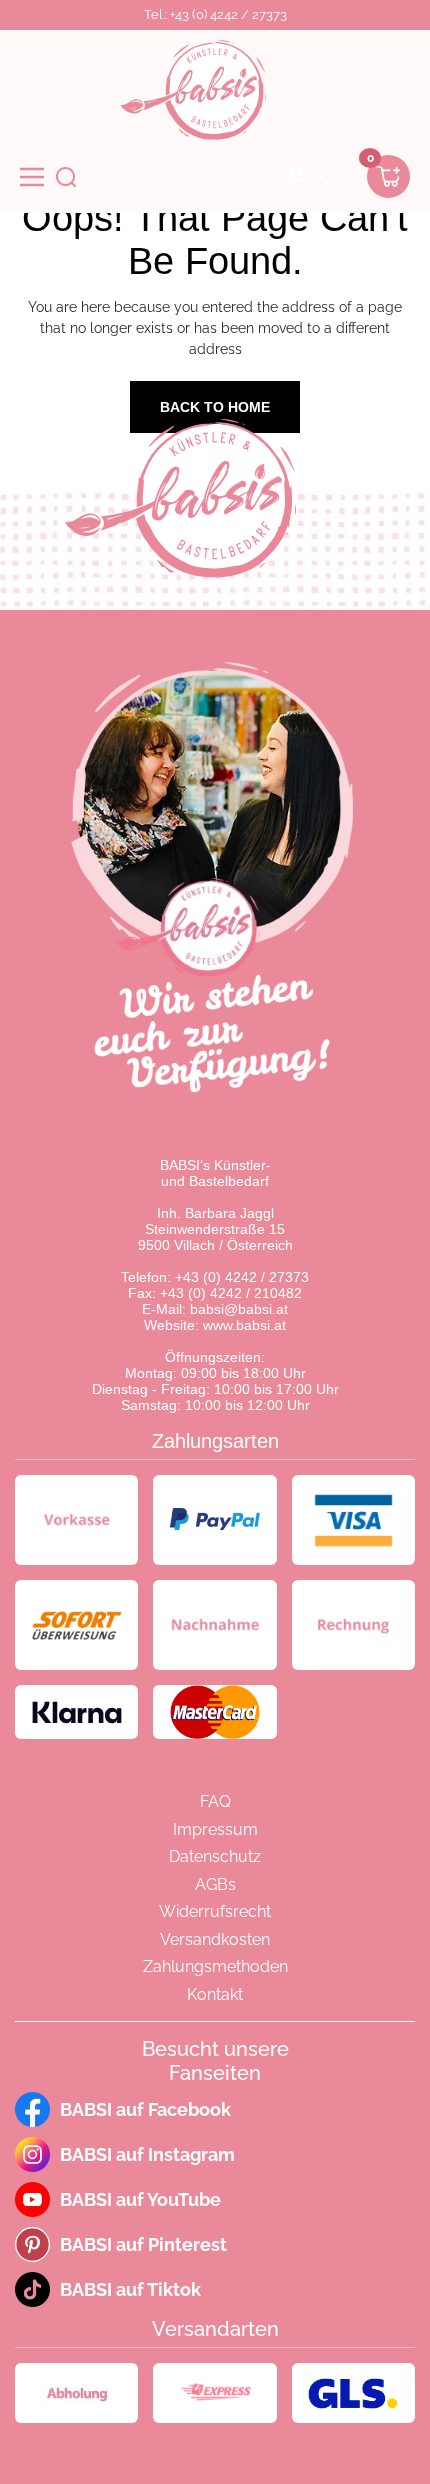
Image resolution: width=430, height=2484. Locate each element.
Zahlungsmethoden (215, 1966)
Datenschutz (215, 1856)
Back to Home (215, 407)
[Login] (296, 177)
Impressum (215, 1829)
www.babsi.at (244, 1325)
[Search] (66, 177)
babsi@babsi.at (239, 1309)
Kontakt (215, 1994)
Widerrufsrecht (215, 1911)
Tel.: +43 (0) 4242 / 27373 (215, 14)
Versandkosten (215, 1939)
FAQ (215, 1801)
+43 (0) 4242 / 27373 (242, 1277)
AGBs (215, 1884)
